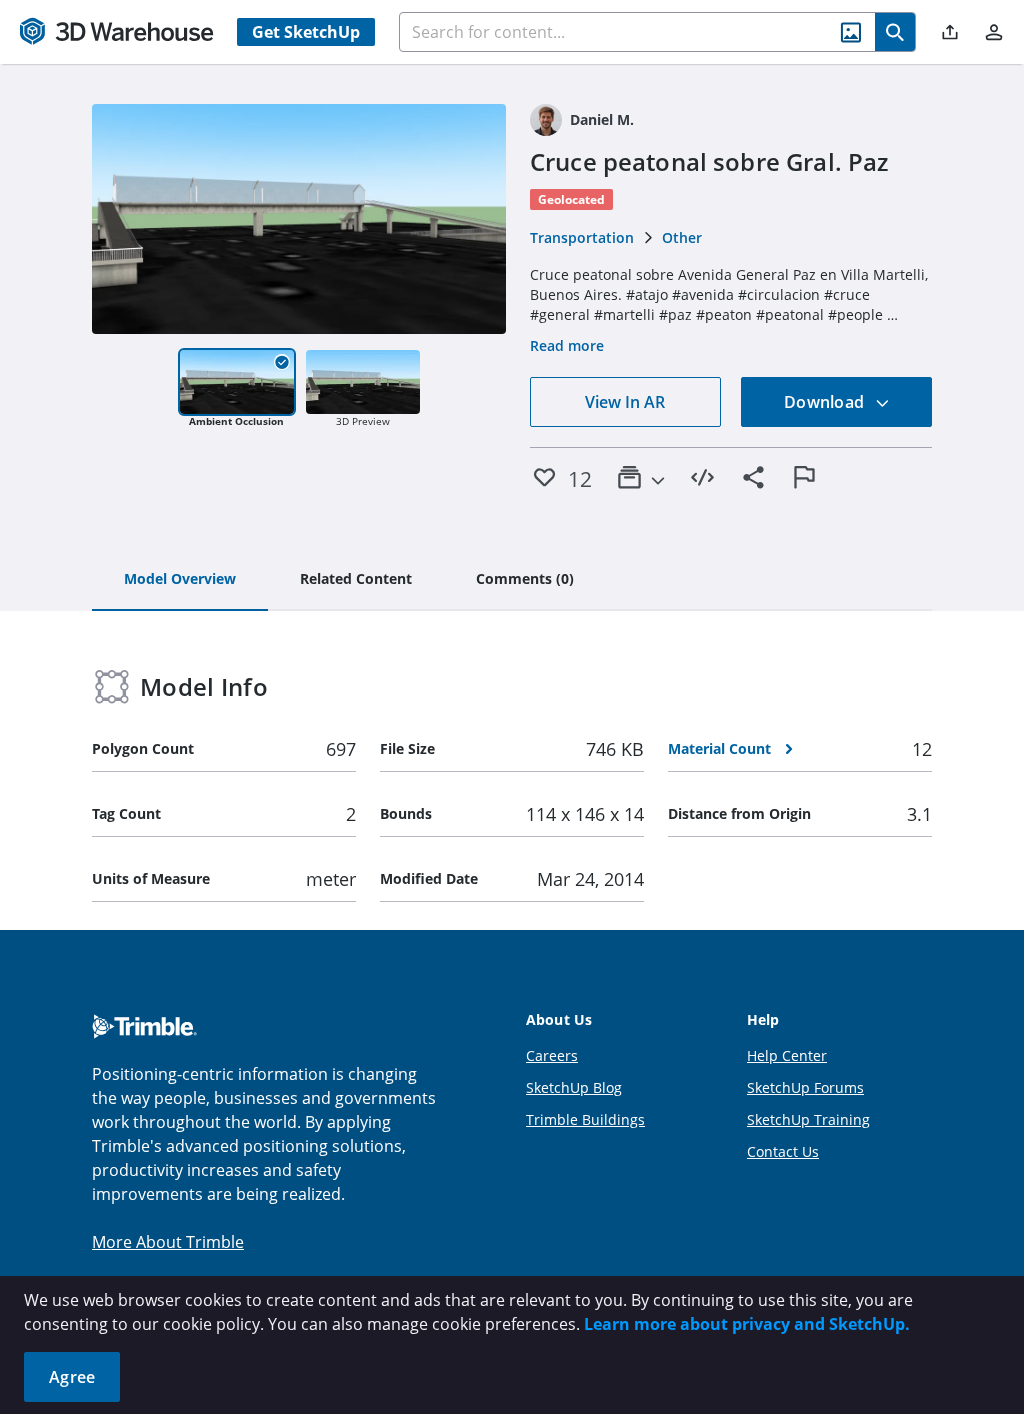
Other (682, 237)
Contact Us (783, 1151)
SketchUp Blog (574, 1087)
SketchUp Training (808, 1119)
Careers (552, 1055)
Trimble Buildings (585, 1119)
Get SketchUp (306, 32)
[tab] (180, 580)
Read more (567, 345)
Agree (72, 1377)
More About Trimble (168, 1242)
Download (826, 402)
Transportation (582, 237)
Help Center (787, 1055)
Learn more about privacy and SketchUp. (747, 1324)
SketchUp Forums (805, 1087)
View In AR (625, 402)
